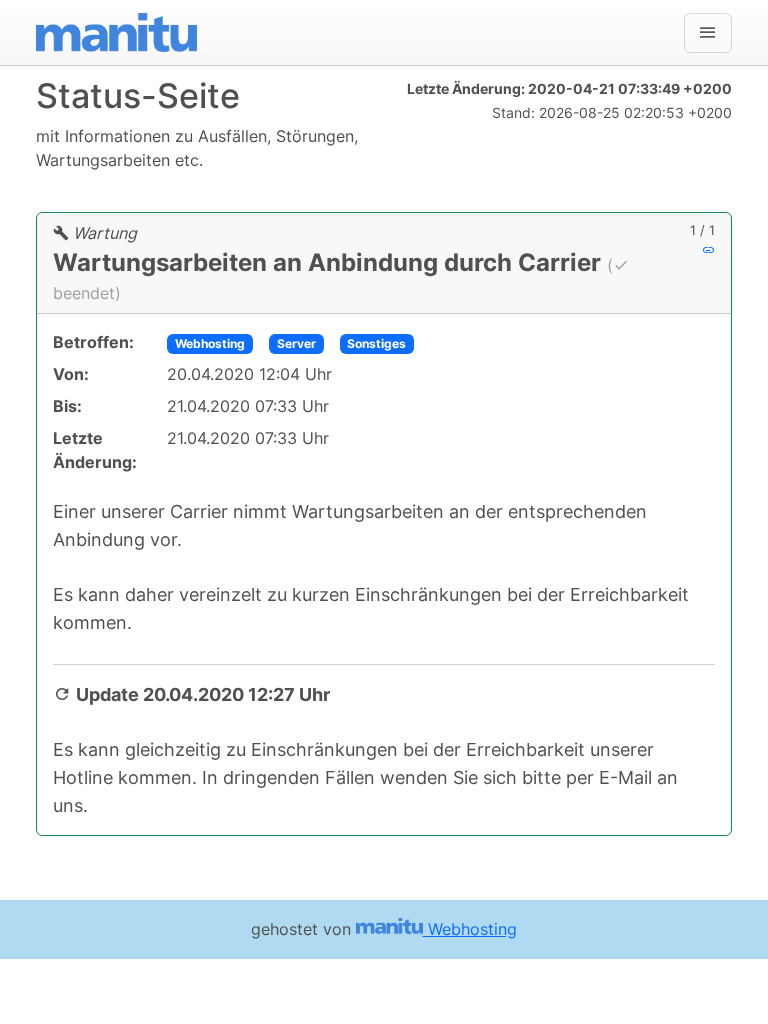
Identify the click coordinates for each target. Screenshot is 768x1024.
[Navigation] (708, 33)
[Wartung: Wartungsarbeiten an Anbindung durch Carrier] (708, 250)
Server (296, 343)
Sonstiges (376, 343)
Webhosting (210, 343)
